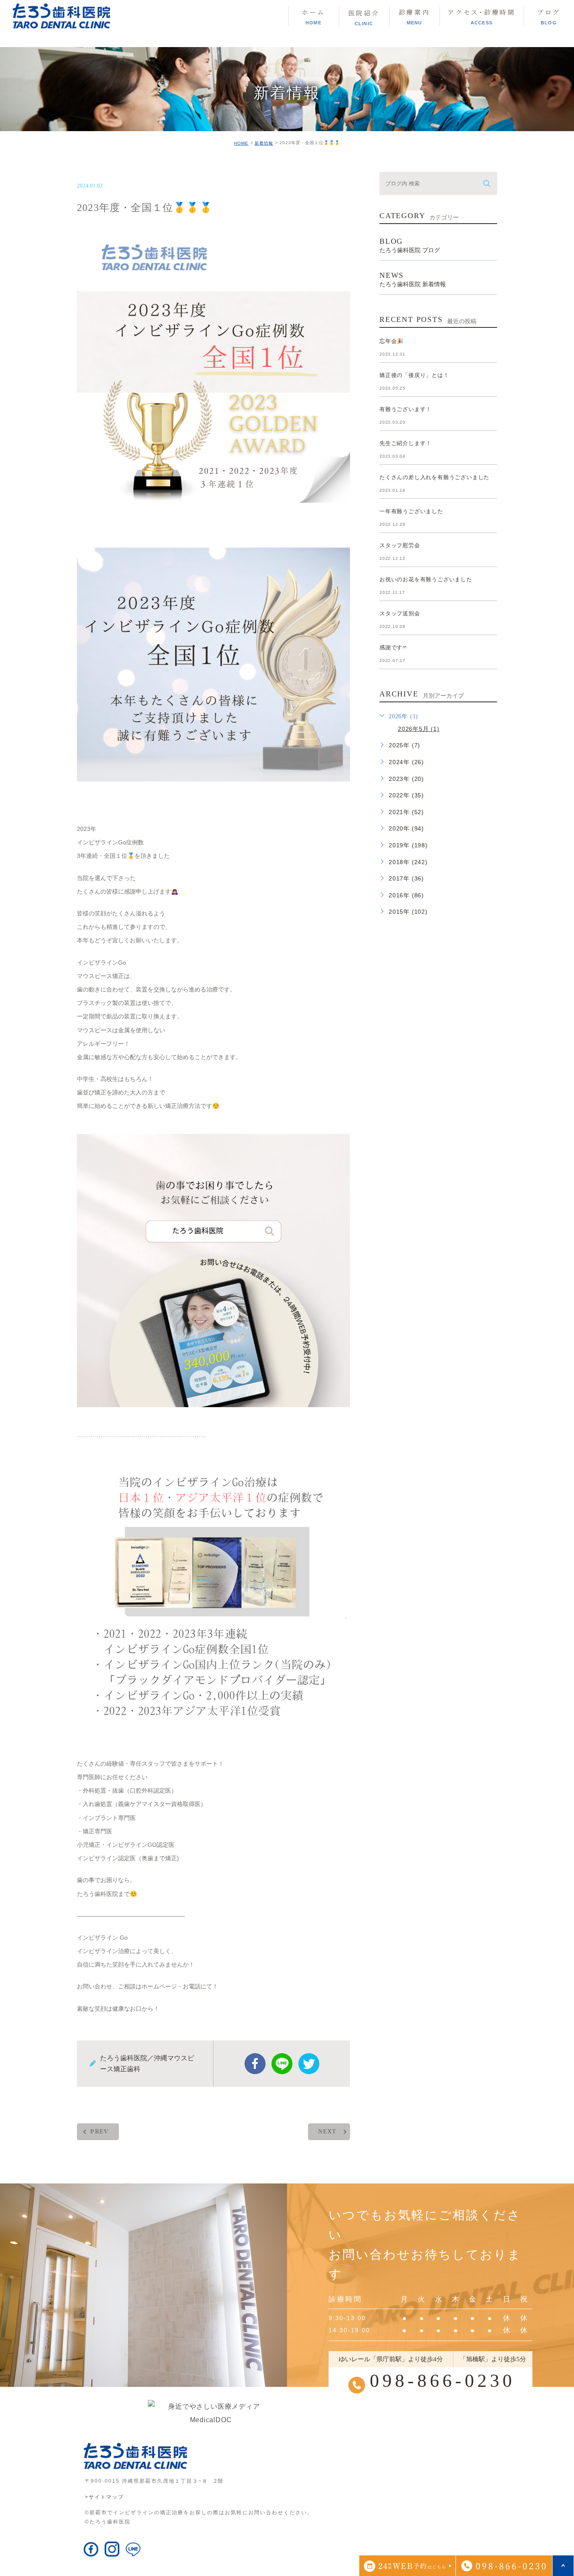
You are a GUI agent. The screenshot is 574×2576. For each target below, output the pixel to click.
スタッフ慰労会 (400, 545)
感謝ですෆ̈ (393, 647)
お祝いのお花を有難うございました (426, 579)
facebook (255, 2064)
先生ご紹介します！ (405, 443)
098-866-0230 (442, 2381)
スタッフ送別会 (400, 613)
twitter (309, 2064)
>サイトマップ (104, 2497)
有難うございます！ (405, 409)
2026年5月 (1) (419, 729)
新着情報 (264, 143)
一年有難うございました (411, 511)
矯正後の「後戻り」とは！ (414, 375)
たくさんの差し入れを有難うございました (434, 477)
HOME (241, 143)
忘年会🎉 (392, 341)
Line (282, 2064)
